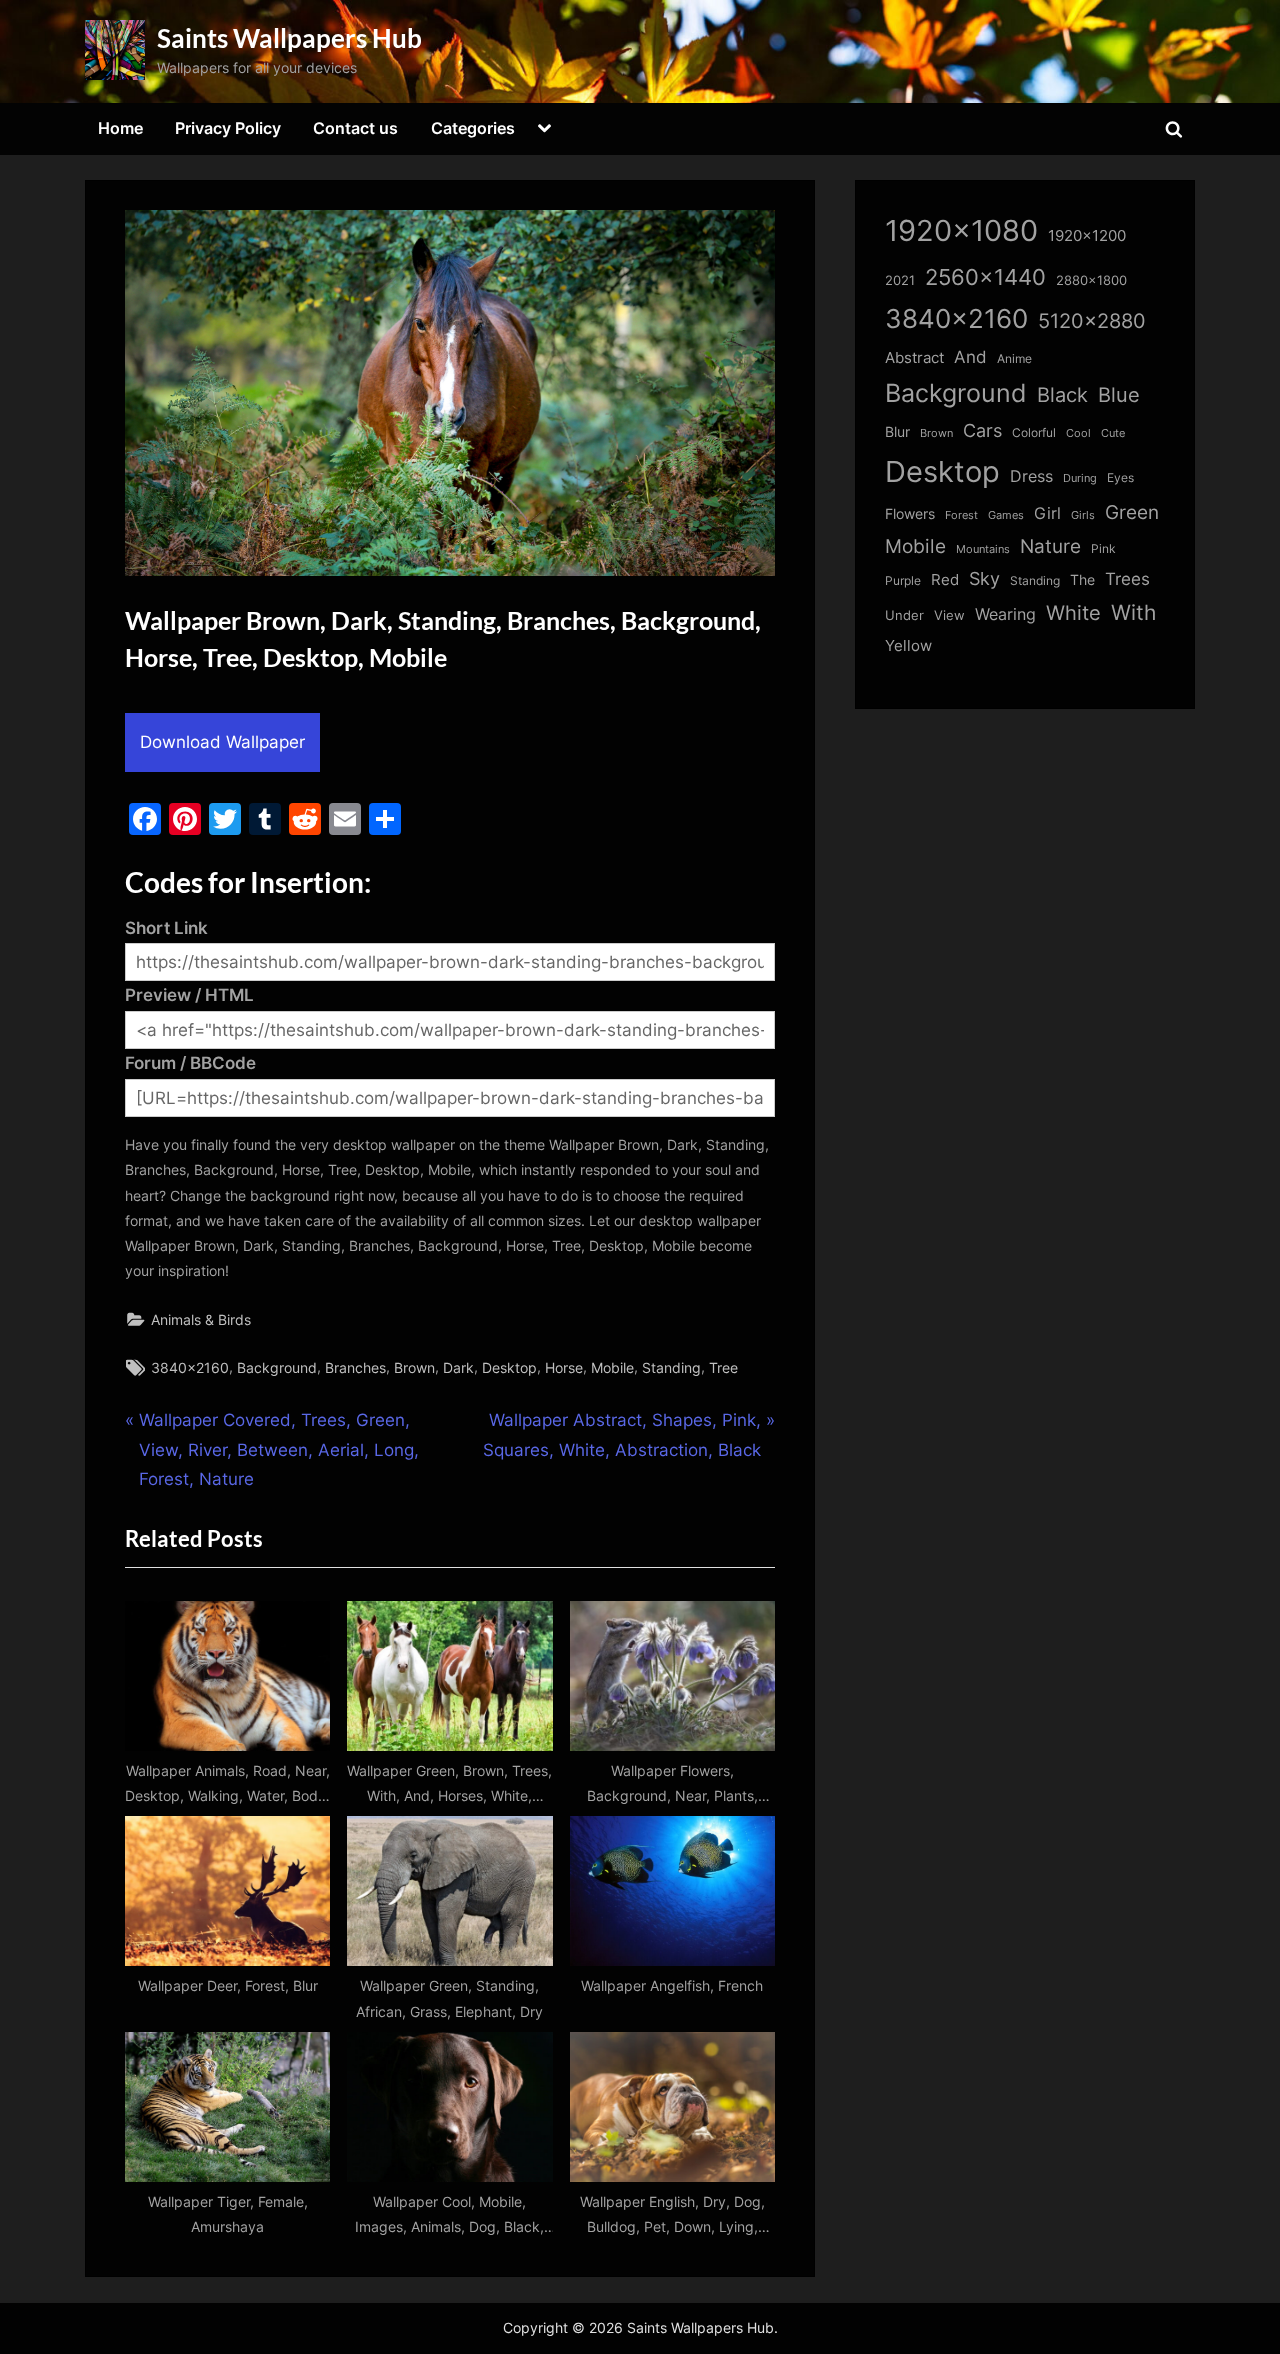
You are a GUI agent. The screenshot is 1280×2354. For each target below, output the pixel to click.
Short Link (166, 928)
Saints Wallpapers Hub (289, 38)
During (1080, 478)
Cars (982, 430)
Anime (1014, 358)
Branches (355, 1367)
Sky (984, 578)
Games (1006, 515)
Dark (458, 1367)
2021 (900, 280)
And (970, 356)
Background (277, 1367)
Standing (671, 1367)
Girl (1047, 513)
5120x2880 (1092, 321)
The (1082, 579)
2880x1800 (1091, 280)
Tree (723, 1367)
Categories (473, 128)
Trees (1127, 579)
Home (120, 128)
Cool (1078, 433)
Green (1132, 512)
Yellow (908, 646)
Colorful (1034, 432)
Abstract (914, 357)
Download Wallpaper (222, 742)
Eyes (1120, 477)
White (1073, 612)
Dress (1031, 476)
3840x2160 (190, 1367)
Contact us (355, 128)
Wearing (1005, 614)
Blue (1119, 394)
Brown (414, 1367)
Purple (903, 581)
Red (945, 579)
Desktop (509, 1367)
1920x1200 (1087, 236)
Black (1062, 395)
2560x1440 (985, 276)
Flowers (910, 514)
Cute (1113, 433)
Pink (1103, 548)
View (949, 615)
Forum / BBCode (190, 1063)
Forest (961, 515)
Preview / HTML (189, 995)
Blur (897, 432)
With (1133, 612)
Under (904, 615)
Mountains (983, 549)
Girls (1083, 515)
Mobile (612, 1367)
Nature (1050, 546)
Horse (564, 1367)
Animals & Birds (201, 1319)
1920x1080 (961, 230)
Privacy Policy (228, 128)
